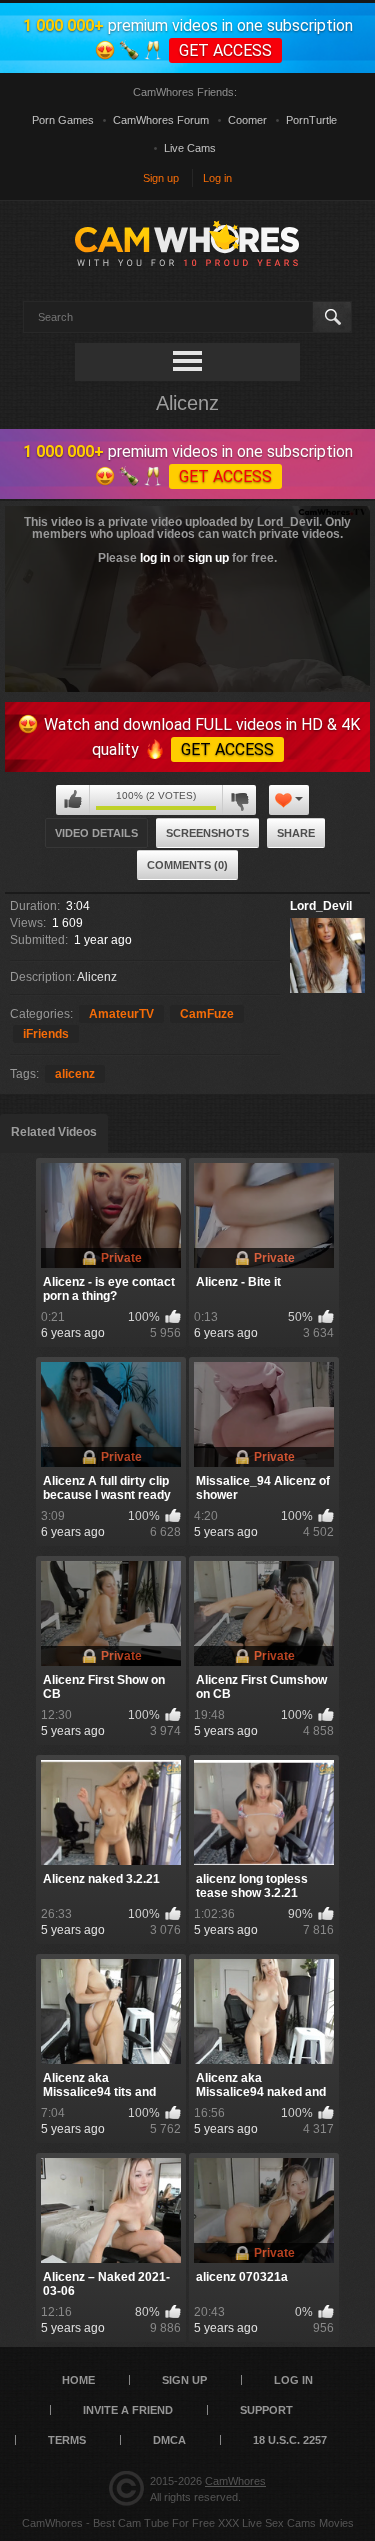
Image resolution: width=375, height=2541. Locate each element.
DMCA (169, 2440)
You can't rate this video (73, 800)
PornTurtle (311, 120)
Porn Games (63, 120)
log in (155, 558)
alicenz (75, 1074)
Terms (67, 2440)
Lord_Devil (321, 906)
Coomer (247, 120)
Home (78, 2380)
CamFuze (207, 1014)
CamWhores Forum (161, 120)
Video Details (96, 833)
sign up (208, 558)
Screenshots (207, 833)
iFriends (46, 1034)
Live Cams (190, 148)
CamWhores (235, 2481)
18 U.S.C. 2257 (290, 2440)
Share (296, 833)
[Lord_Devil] (327, 955)
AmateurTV (121, 1014)
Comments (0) (187, 865)
